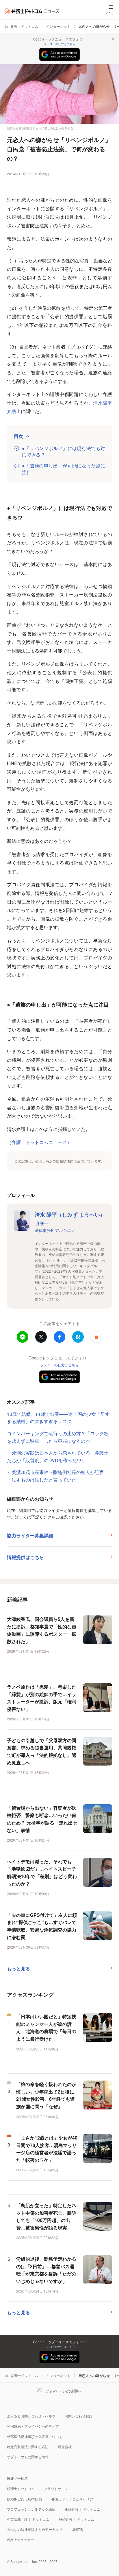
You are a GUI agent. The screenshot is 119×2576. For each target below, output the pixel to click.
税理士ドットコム (21, 2489)
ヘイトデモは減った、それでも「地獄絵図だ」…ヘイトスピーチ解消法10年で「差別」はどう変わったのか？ (42, 1873)
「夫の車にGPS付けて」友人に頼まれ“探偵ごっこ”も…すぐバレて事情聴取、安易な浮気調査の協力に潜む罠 (42, 1926)
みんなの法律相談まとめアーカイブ (35, 2529)
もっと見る (18, 1968)
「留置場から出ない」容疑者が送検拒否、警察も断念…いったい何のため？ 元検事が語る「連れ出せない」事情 (42, 1819)
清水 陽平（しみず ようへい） (70, 1218)
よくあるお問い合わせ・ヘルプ (31, 2416)
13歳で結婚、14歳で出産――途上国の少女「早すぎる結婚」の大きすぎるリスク (58, 1418)
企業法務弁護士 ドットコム (28, 2519)
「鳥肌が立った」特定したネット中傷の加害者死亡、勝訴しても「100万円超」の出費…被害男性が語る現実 (46, 2216)
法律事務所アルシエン (55, 1230)
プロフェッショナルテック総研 (31, 2509)
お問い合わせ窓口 (79, 2416)
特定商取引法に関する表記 (28, 2447)
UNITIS (77, 2529)
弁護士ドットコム (24, 26)
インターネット (58, 26)
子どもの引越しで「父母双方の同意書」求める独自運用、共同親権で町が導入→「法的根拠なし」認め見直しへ (42, 1751)
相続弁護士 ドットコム (82, 2509)
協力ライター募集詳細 (30, 1535)
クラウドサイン (56, 2489)
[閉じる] (113, 39)
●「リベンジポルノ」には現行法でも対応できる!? (64, 452)
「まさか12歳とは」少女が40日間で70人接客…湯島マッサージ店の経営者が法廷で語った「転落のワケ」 (47, 2149)
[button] (96, 1337)
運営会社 (65, 2447)
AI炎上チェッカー (21, 2539)
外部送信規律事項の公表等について (35, 2436)
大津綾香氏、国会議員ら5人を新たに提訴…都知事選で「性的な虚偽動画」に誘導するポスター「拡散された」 (42, 1630)
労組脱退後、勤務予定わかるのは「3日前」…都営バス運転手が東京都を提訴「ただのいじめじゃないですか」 (46, 2270)
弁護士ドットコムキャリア (72, 2499)
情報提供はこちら (25, 1557)
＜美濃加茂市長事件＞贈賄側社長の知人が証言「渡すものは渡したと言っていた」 (55, 1476)
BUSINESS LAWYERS (25, 2499)
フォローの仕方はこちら (59, 44)
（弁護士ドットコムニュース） (39, 1142)
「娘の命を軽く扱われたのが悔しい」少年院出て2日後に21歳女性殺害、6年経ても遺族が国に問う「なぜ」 (46, 2095)
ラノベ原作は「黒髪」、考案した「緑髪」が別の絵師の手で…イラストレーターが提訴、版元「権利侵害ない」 (42, 1698)
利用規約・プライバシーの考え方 (33, 2426)
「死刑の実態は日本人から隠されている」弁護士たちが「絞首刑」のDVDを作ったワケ (58, 1456)
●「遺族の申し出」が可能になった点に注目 (64, 469)
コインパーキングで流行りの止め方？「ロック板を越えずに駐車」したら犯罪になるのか (58, 1437)
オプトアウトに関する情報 (28, 2457)
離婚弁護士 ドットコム (76, 2519)
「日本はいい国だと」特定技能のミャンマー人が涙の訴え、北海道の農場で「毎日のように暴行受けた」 (46, 2028)
